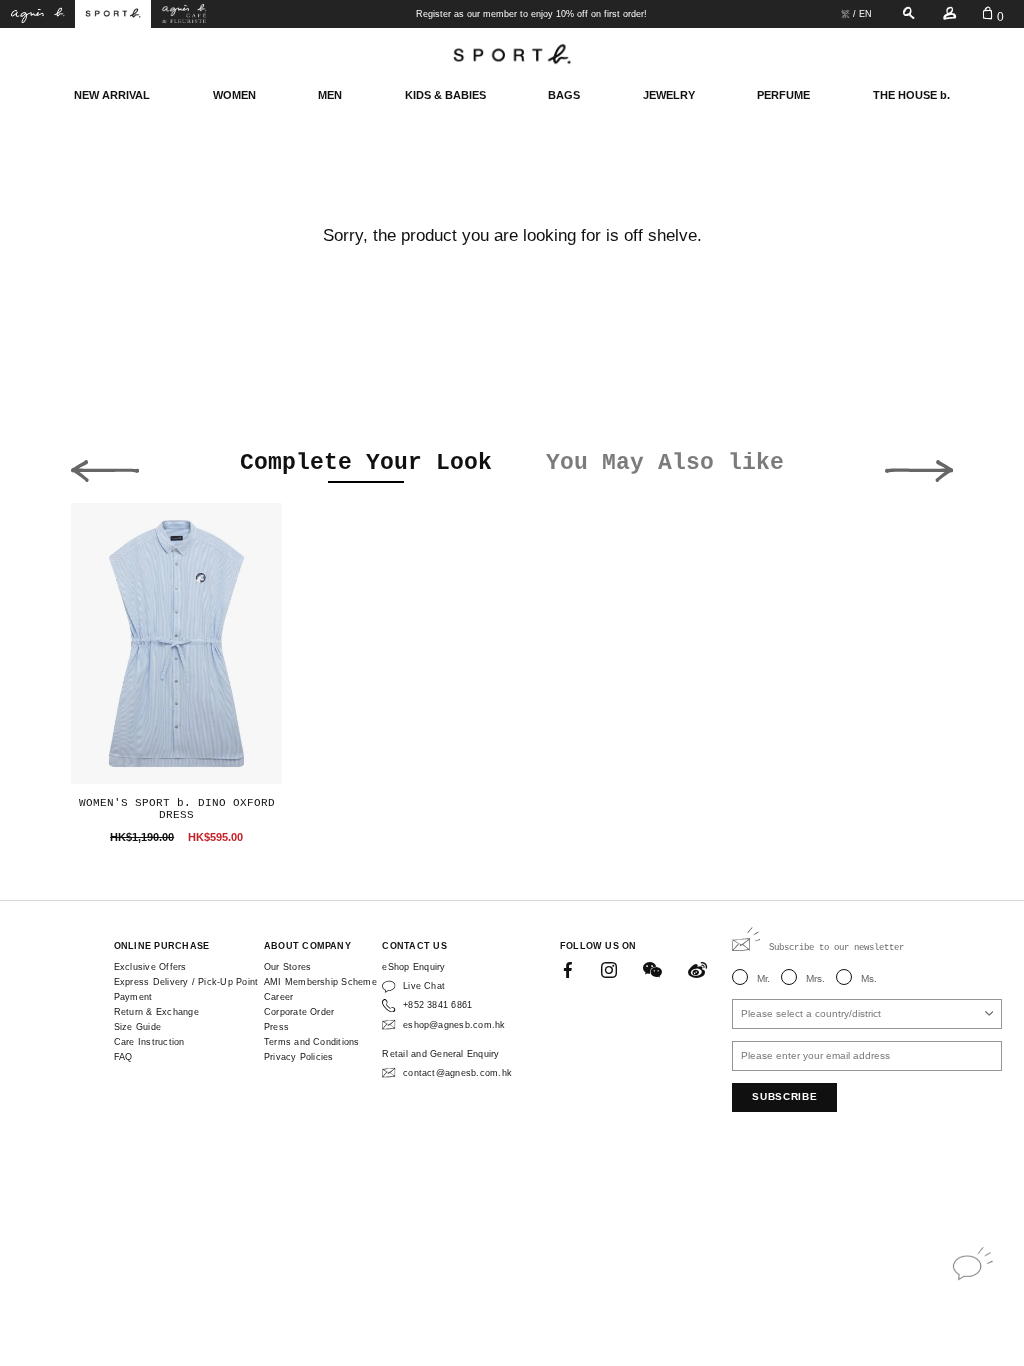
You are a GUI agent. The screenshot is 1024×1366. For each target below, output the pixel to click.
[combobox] (867, 1014)
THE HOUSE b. (911, 95)
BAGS (564, 95)
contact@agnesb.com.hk (457, 1073)
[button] (105, 466)
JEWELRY (669, 95)
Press (276, 1027)
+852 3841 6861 (437, 1005)
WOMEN (234, 95)
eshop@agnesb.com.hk (454, 1025)
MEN (330, 95)
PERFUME (783, 95)
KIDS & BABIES (445, 95)
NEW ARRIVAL (112, 95)
